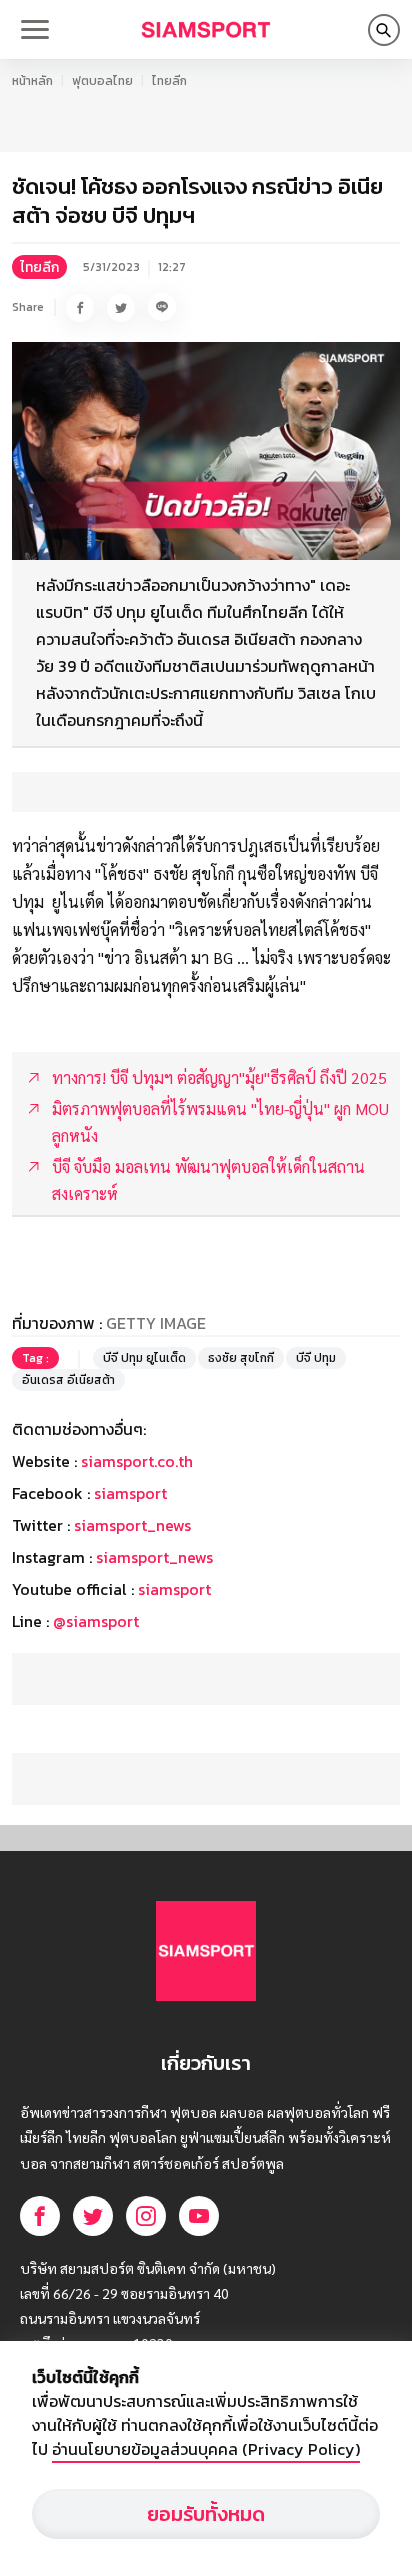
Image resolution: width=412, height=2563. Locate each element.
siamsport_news (132, 1525)
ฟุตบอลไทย (102, 81)
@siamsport (96, 1621)
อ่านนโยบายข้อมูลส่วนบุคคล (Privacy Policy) (206, 2449)
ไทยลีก (169, 81)
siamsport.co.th (137, 1461)
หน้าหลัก (32, 81)
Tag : (35, 1358)
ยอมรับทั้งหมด (206, 2514)
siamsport (130, 1493)
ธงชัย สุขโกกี (241, 1358)
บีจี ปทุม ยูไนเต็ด (144, 1358)
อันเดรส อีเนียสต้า (68, 1380)
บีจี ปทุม (316, 1358)
